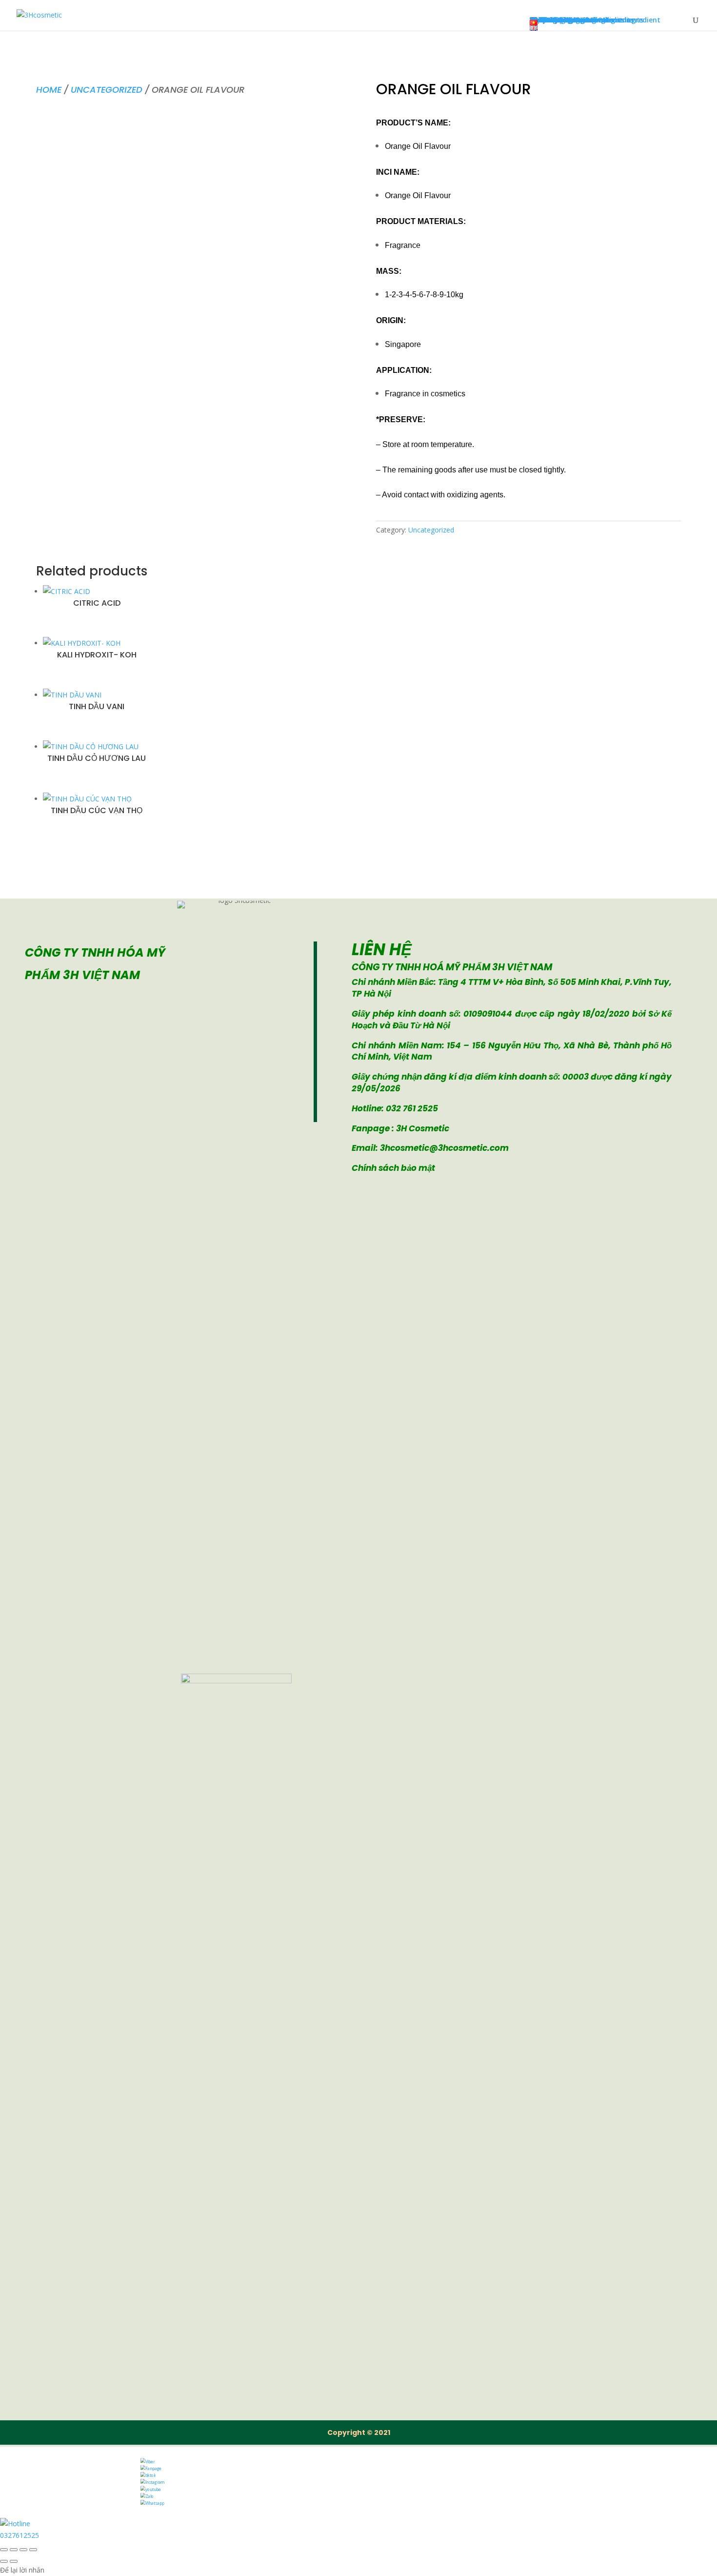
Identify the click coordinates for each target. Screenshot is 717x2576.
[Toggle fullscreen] (14, 2550)
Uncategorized (107, 90)
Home (49, 90)
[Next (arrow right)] (14, 2561)
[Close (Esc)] (33, 2550)
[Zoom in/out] (4, 2550)
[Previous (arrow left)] (4, 2561)
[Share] (23, 2550)
